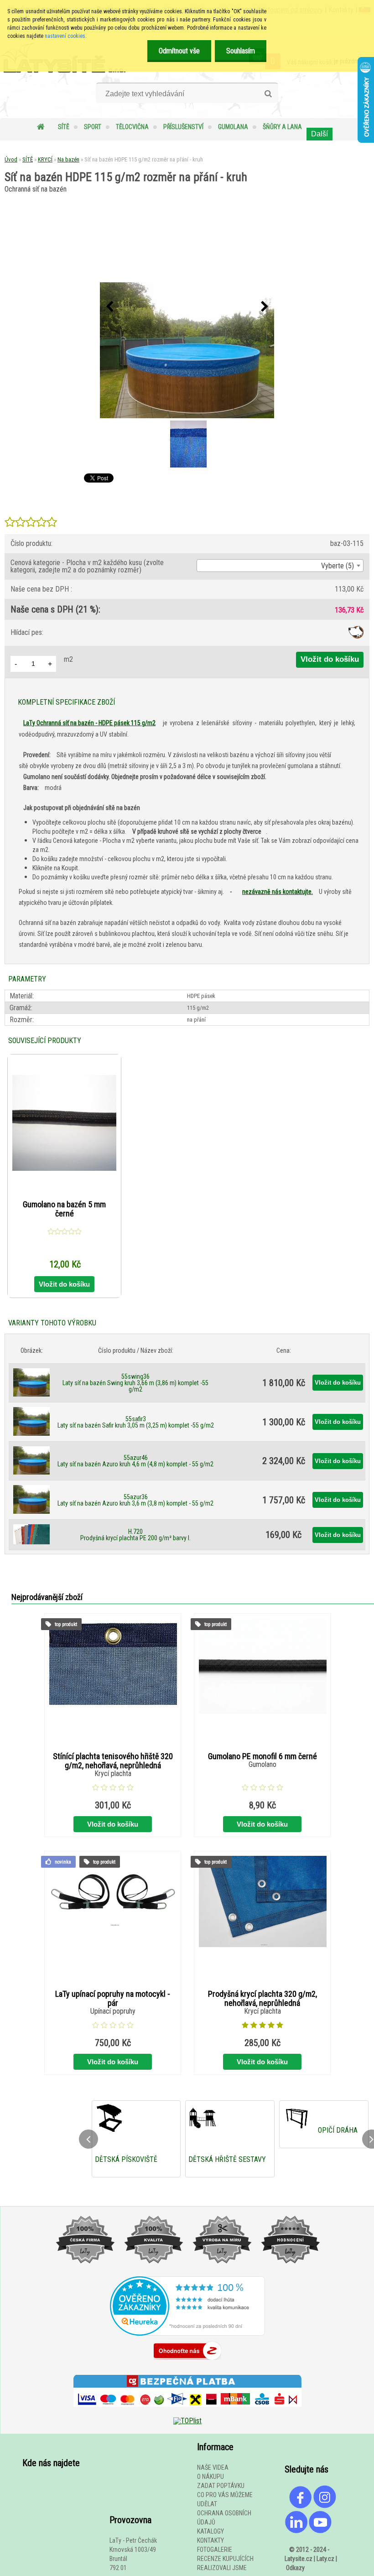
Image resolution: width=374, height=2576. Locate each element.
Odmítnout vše (179, 51)
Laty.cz (325, 2559)
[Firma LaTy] (85, 2272)
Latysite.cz (299, 2559)
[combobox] (280, 566)
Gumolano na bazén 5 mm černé (64, 1209)
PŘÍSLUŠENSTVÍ (183, 127)
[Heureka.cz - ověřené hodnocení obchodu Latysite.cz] (187, 2333)
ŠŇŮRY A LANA (282, 127)
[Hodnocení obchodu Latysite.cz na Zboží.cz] (187, 2362)
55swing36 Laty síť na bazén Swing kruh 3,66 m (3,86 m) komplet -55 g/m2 (135, 1383)
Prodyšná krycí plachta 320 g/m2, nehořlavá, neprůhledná (262, 1999)
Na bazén (68, 159)
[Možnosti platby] (187, 2413)
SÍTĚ (64, 127)
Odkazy (295, 2568)
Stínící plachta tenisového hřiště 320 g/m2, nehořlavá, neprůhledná (113, 1761)
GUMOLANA (233, 127)
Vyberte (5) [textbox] (338, 566)
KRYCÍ (45, 159)
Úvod (11, 159)
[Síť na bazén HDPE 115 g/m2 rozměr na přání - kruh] (187, 351)
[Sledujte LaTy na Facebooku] (301, 2506)
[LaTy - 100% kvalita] (153, 2272)
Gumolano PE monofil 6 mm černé (262, 1756)
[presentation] (109, 307)
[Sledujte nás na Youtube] (320, 2531)
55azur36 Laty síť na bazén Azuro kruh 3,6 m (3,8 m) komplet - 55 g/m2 (135, 1500)
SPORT (93, 127)
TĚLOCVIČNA (132, 127)
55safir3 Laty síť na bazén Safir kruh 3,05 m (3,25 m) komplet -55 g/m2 (136, 1422)
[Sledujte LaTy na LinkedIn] (296, 2531)
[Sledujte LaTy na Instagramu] (325, 2506)
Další (319, 134)
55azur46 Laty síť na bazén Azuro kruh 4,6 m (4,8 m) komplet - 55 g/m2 (135, 1461)
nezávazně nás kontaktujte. (278, 892)
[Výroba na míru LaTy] (222, 2272)
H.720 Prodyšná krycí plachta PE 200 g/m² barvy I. (135, 1535)
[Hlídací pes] (356, 636)
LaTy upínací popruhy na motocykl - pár (113, 1999)
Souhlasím (241, 51)
